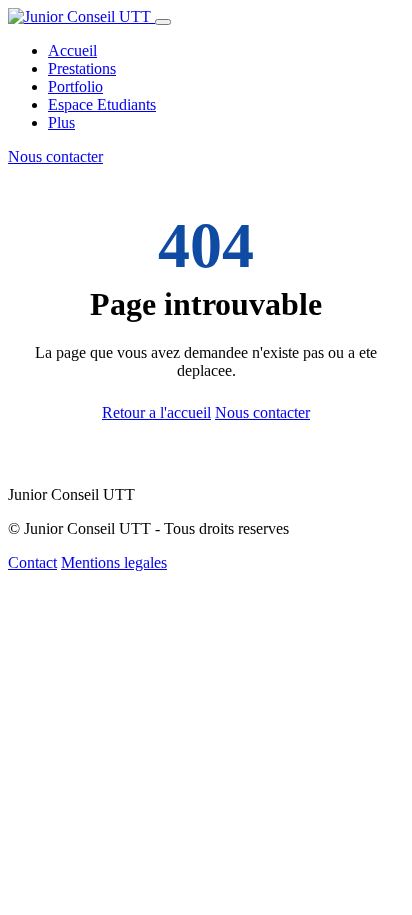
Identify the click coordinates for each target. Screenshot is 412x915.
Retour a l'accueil (156, 412)
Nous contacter (55, 156)
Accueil (72, 50)
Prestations (82, 68)
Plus (61, 122)
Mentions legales (114, 562)
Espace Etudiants (102, 104)
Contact (32, 562)
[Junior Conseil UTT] (81, 16)
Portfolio (75, 86)
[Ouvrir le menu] (163, 22)
